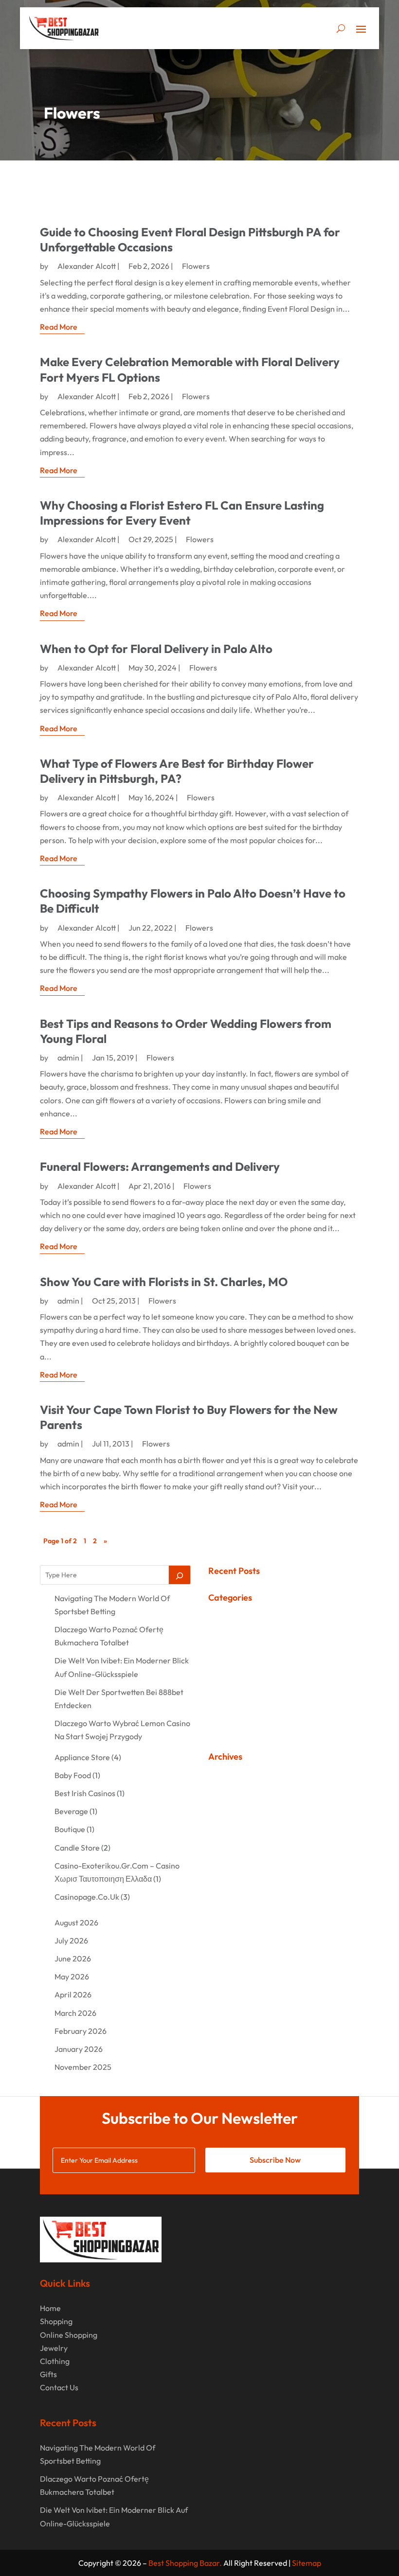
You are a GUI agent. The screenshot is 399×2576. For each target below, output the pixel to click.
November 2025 (83, 2067)
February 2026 (81, 2031)
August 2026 (76, 1923)
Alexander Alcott (87, 266)
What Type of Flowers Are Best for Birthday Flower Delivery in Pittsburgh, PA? (177, 771)
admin (68, 1058)
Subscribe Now (275, 2160)
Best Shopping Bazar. (185, 2563)
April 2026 (73, 1994)
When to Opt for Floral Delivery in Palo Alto (156, 649)
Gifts (48, 2374)
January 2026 (79, 2049)
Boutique (70, 1829)
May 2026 (72, 1976)
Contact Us (59, 2387)
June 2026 (73, 1958)
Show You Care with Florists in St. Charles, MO (164, 1282)
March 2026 (75, 2013)
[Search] (180, 1575)
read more (59, 327)
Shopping (56, 2321)
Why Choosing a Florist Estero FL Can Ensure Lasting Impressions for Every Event (182, 513)
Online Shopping (69, 2335)
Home (50, 2308)
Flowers (196, 266)
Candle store (77, 1848)
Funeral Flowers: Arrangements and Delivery (160, 1166)
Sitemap (307, 2563)
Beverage (71, 1811)
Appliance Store (82, 1757)
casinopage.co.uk (87, 1897)
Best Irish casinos (85, 1793)
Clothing (55, 2361)
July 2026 (71, 1941)
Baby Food (73, 1775)
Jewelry (54, 2348)
